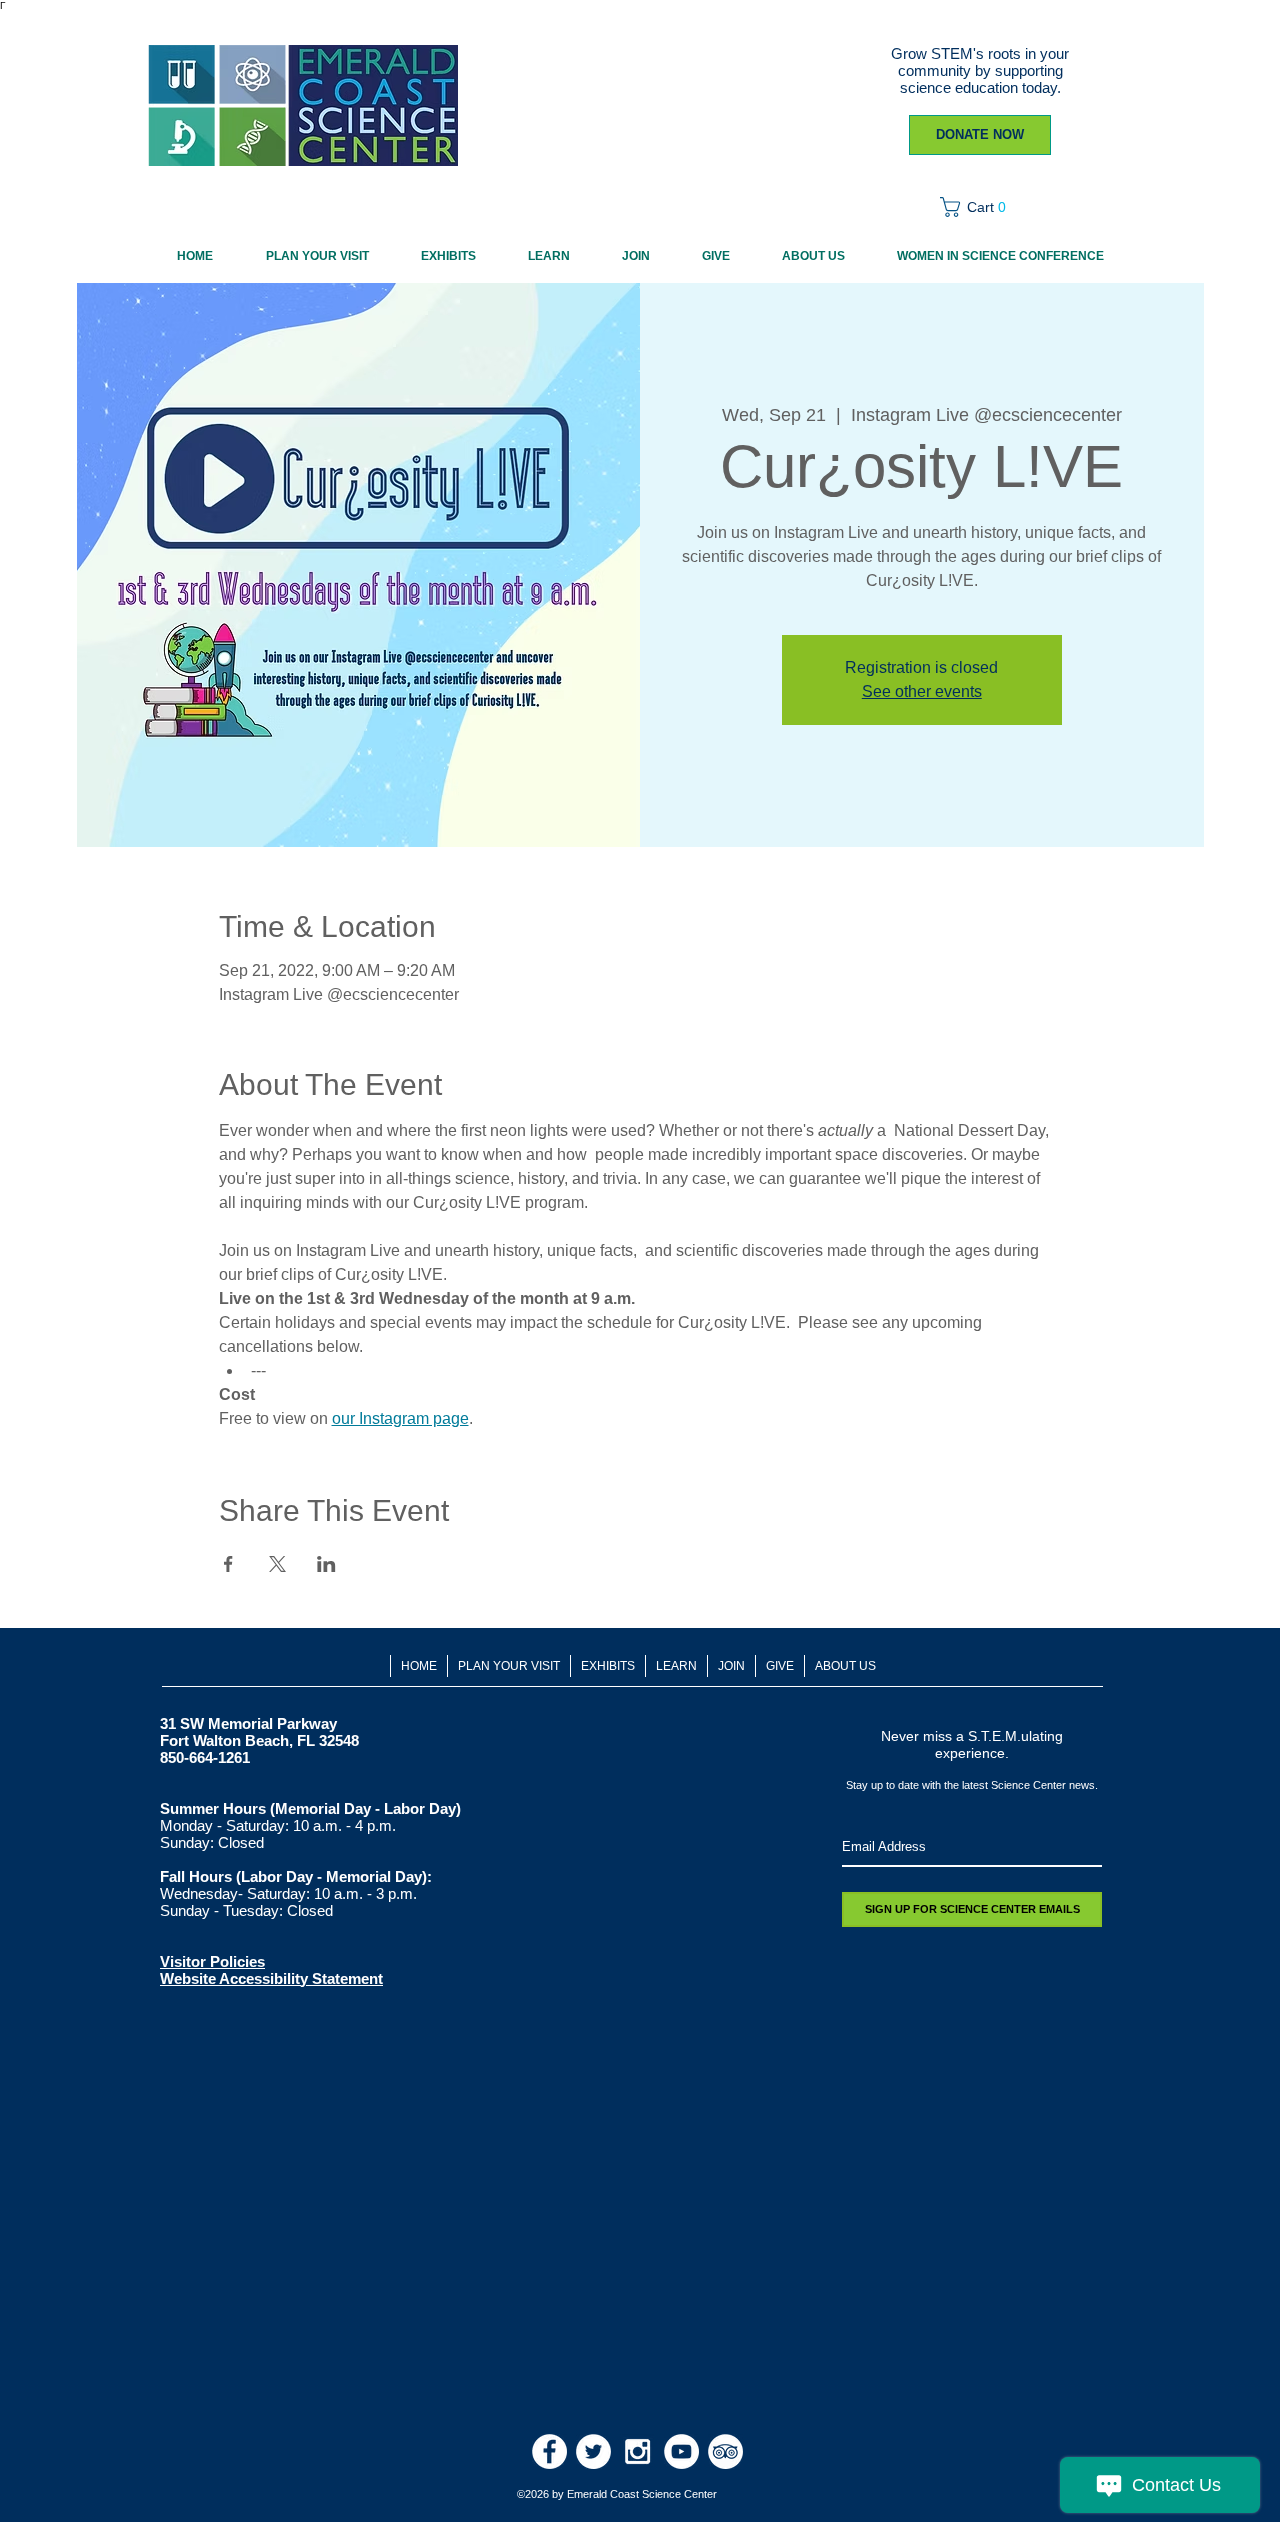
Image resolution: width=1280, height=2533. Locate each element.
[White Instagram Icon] (637, 2451)
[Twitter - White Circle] (593, 2451)
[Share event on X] (277, 1564)
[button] (979, 207)
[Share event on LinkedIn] (326, 1564)
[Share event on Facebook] (228, 1564)
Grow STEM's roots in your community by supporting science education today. (980, 70)
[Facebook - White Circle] (549, 2451)
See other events (922, 691)
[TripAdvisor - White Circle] (725, 2451)
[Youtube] (681, 2451)
